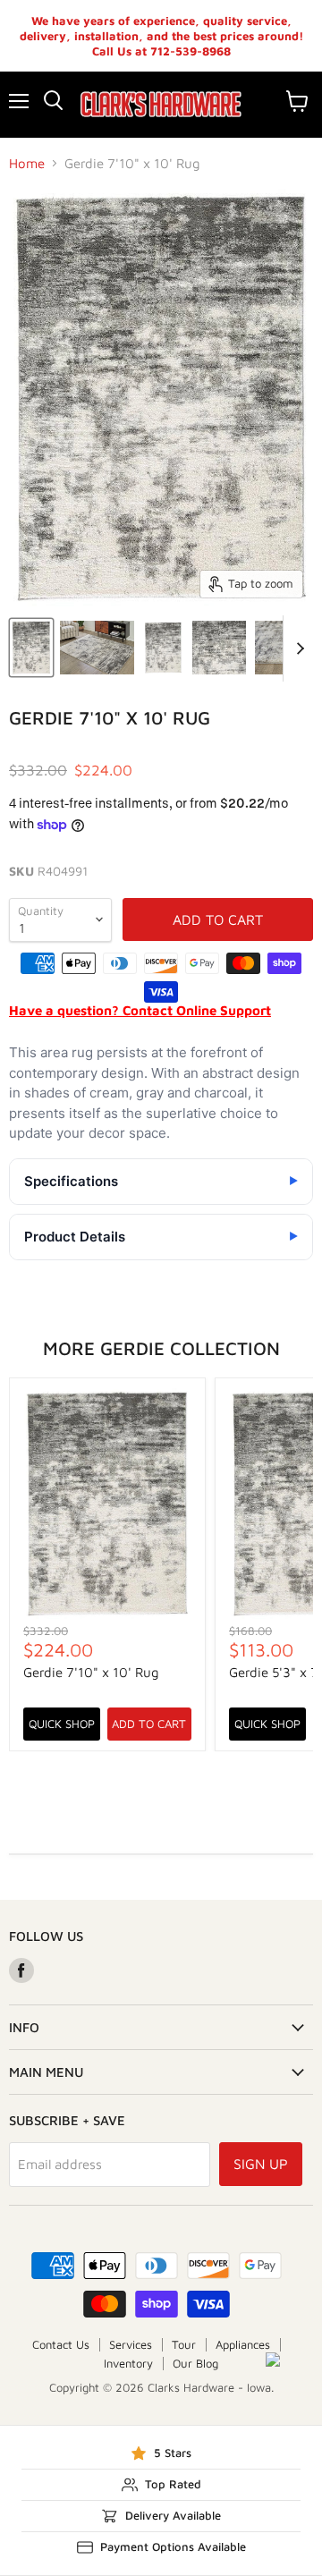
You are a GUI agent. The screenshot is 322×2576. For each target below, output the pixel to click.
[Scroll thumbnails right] (297, 648)
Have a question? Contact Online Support (140, 1010)
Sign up (261, 2164)
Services (131, 2344)
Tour (184, 2344)
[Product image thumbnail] (97, 648)
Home (27, 163)
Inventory (128, 2363)
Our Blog (195, 2363)
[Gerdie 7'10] (31, 648)
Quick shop (62, 1724)
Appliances (243, 2344)
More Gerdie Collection (161, 1348)
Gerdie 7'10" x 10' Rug (91, 1672)
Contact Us (61, 2344)
